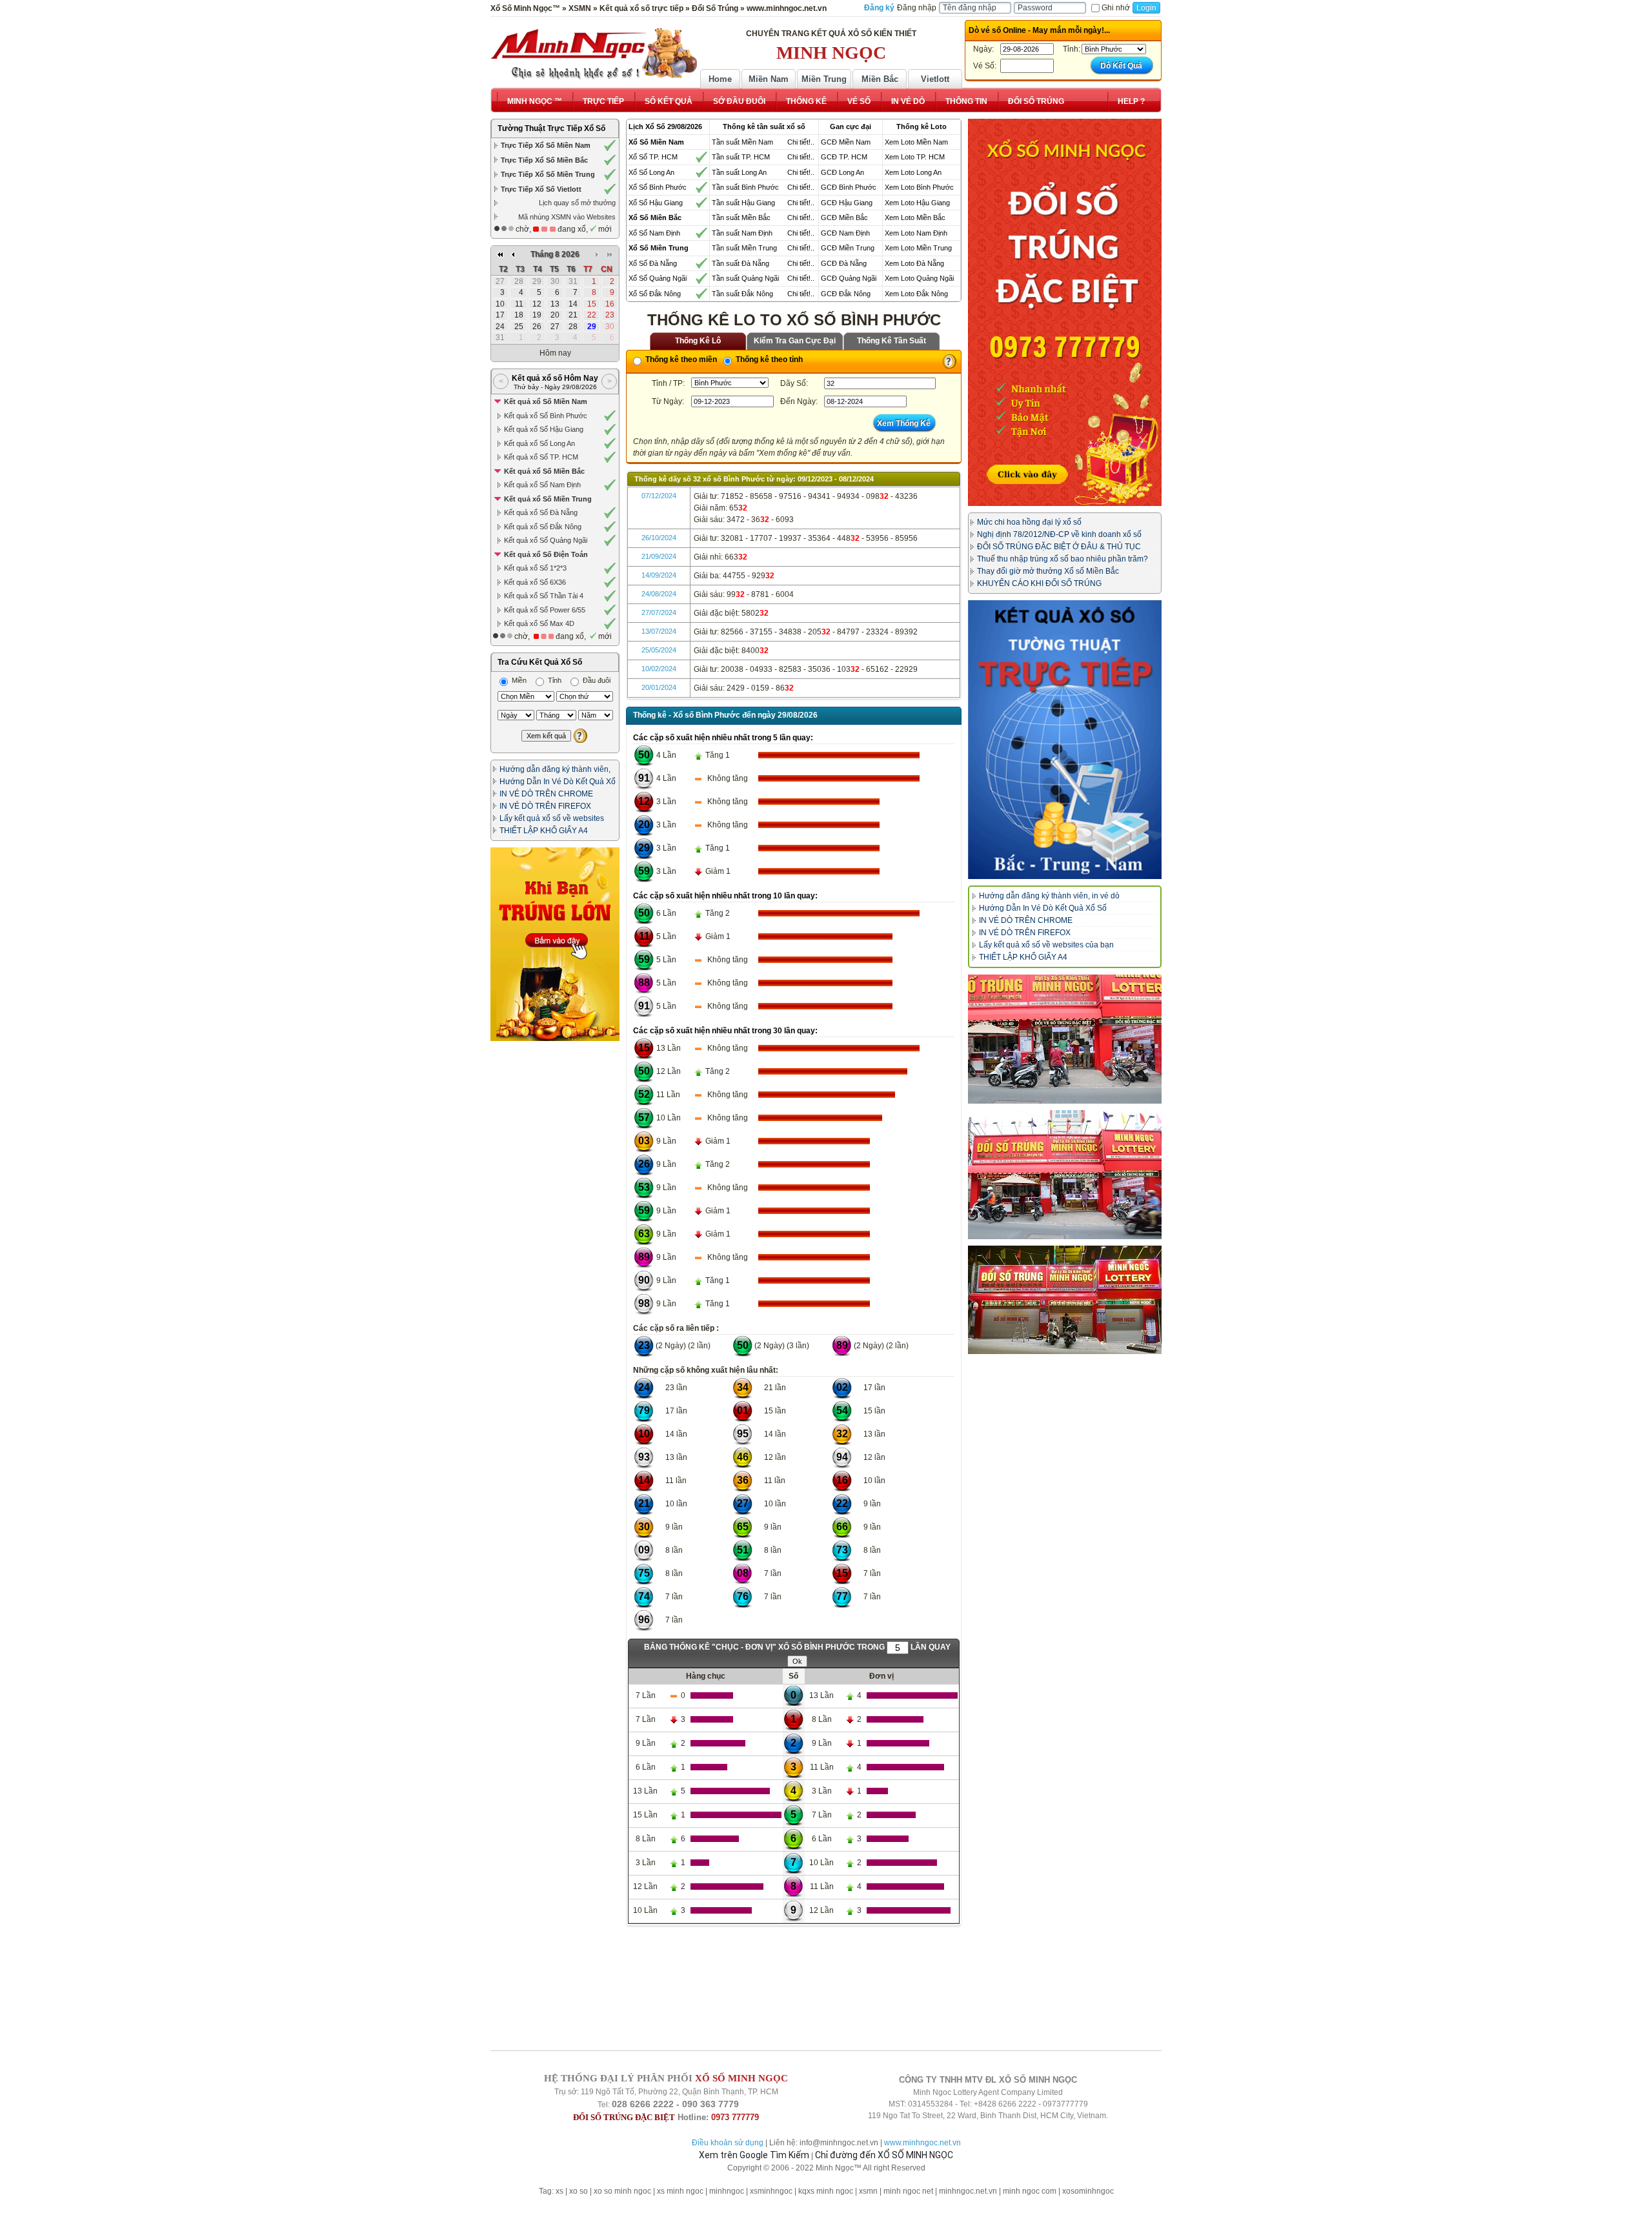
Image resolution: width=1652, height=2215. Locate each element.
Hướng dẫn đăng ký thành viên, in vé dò (1049, 896)
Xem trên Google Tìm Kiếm (754, 2155)
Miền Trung (824, 79)
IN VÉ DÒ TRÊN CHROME (546, 794)
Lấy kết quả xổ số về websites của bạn (1046, 945)
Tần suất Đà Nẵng (740, 263)
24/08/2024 (659, 594)
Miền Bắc (880, 79)
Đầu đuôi (596, 680)
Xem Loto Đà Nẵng (914, 263)
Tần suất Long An (739, 172)
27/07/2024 (659, 612)
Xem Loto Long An (913, 172)
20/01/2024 (659, 687)
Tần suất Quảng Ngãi (745, 278)
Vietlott (935, 79)
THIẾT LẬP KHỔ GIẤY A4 (544, 831)
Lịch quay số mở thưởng (577, 203)
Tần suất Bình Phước (745, 187)
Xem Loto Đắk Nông (916, 294)
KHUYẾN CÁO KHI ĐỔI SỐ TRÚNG (1039, 583)
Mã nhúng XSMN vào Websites (567, 217)
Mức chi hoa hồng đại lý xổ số (1029, 522)
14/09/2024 (659, 575)
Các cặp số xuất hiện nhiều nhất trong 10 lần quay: (725, 896)
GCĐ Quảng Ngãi (849, 278)
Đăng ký (879, 8)
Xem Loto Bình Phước (919, 187)
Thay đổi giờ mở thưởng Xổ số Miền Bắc (1048, 571)
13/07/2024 (659, 631)
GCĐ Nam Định (845, 233)
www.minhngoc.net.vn (922, 2143)
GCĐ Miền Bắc (844, 217)
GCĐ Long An (842, 172)
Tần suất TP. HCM (741, 157)
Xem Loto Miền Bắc (915, 217)
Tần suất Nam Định (742, 233)
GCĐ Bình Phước (849, 187)
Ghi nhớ (1116, 8)
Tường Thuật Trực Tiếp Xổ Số (551, 128)
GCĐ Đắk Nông (846, 294)
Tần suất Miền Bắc (741, 217)
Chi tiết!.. (801, 142)
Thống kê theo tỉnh (768, 359)
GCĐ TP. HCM (844, 157)
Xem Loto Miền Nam (916, 142)
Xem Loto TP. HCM (915, 157)
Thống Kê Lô (698, 341)
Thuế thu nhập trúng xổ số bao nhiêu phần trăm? (1063, 559)
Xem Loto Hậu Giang (917, 203)
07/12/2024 (659, 496)
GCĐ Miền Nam (846, 142)
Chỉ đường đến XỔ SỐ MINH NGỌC (884, 2155)
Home (720, 79)
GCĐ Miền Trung (848, 248)
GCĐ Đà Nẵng (844, 263)
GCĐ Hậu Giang (847, 203)
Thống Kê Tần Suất (891, 341)
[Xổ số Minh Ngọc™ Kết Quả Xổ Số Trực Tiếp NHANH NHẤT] (594, 54)
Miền (518, 680)
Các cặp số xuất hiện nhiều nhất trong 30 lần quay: (725, 1031)
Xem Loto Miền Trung (918, 248)
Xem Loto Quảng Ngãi (919, 278)
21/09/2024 (659, 556)
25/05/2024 (659, 650)
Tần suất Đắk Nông (742, 294)
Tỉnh (554, 680)
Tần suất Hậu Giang (743, 203)
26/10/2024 (659, 538)
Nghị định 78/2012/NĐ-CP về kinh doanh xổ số (1059, 534)
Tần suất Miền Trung (744, 248)
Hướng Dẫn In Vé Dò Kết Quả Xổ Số (1043, 908)
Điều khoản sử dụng (728, 2143)
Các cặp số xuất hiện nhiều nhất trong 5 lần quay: (723, 738)
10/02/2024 (659, 669)
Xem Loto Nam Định (916, 233)
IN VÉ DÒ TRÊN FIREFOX (545, 806)
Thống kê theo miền (680, 359)
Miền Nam (769, 79)
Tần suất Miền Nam (742, 142)
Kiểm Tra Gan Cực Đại (795, 341)
